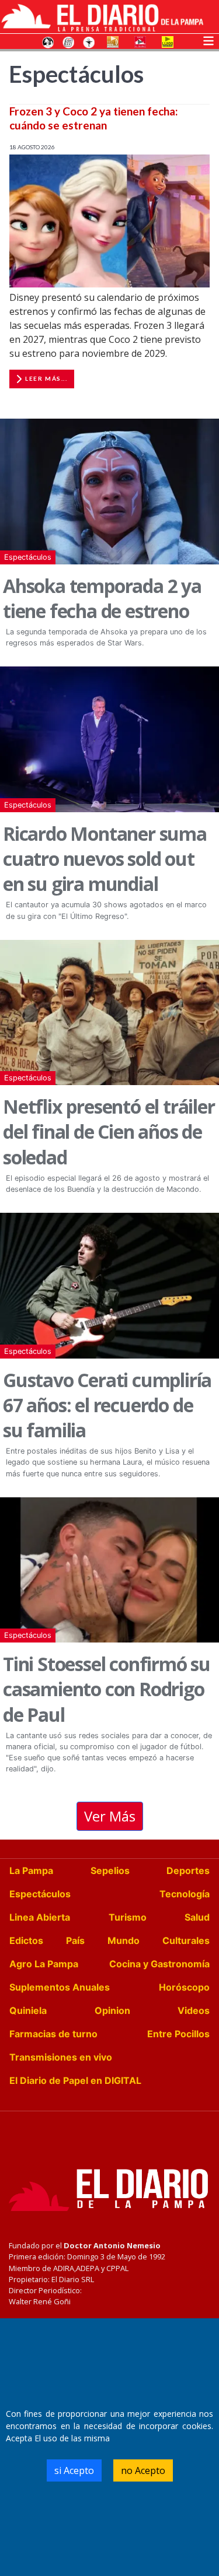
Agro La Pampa (44, 1964)
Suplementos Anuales (60, 1987)
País (75, 1940)
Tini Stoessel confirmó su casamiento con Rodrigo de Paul (107, 1689)
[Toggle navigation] (208, 40)
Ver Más (110, 1816)
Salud (197, 1917)
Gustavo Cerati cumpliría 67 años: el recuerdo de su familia (107, 1405)
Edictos (26, 1940)
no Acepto (143, 2470)
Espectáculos (28, 557)
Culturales (186, 1940)
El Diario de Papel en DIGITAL (75, 2080)
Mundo (124, 1940)
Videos (194, 2010)
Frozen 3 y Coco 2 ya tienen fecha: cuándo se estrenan (94, 118)
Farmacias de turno (53, 2034)
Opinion (112, 2010)
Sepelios (110, 1870)
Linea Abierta (40, 1917)
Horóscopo (184, 1987)
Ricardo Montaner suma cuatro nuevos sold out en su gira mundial (105, 859)
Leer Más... (46, 378)
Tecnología (185, 1894)
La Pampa (31, 1870)
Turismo (128, 1917)
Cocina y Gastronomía (159, 1964)
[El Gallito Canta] (48, 41)
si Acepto (74, 2470)
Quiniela (28, 2010)
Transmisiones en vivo (61, 2057)
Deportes (188, 1870)
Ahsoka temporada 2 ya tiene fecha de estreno (102, 598)
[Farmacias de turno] (89, 41)
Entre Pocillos (178, 2034)
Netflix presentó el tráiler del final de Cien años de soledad (109, 1131)
